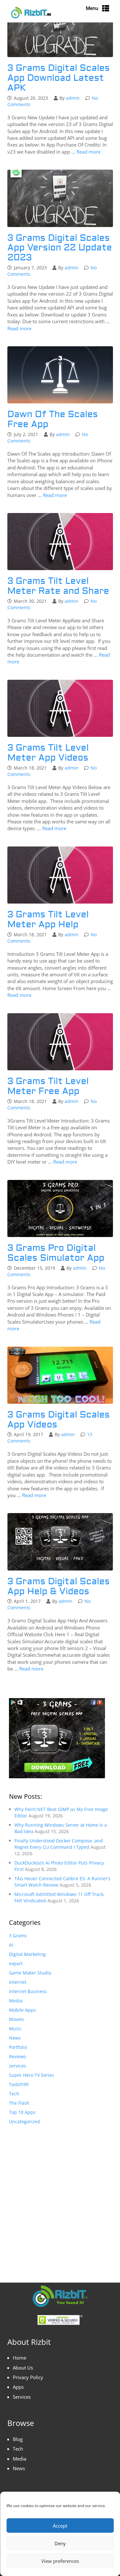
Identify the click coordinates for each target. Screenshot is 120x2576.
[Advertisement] (60, 2197)
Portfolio (18, 2047)
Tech (14, 2094)
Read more (88, 152)
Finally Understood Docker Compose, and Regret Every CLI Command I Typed (59, 1844)
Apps (18, 2387)
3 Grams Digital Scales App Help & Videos (59, 1587)
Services (22, 2397)
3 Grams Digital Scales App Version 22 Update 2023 (60, 248)
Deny (60, 2543)
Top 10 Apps (22, 2112)
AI (11, 1945)
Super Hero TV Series (32, 2075)
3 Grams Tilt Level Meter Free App (48, 1086)
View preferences (60, 2561)
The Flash (19, 2103)
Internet (18, 1982)
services (18, 2066)
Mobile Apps (22, 2010)
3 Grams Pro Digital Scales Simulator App (56, 1253)
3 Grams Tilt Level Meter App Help (48, 920)
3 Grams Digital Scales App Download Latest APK (59, 78)
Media (16, 2001)
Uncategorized (24, 2121)
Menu (92, 8)
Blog (18, 2439)
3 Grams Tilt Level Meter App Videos (48, 753)
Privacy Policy (28, 2377)
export (16, 1963)
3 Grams (18, 1936)
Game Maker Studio (30, 1973)
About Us (23, 2368)
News (15, 2038)
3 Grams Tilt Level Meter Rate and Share (58, 586)
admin (73, 98)
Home (20, 2358)
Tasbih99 (19, 2084)
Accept (60, 2526)
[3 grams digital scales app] (57, 1738)
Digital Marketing (27, 1954)
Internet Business (28, 1991)
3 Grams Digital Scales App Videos (59, 1420)
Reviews (18, 2056)
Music (15, 2029)
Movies (16, 2019)
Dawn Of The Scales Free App (53, 419)
